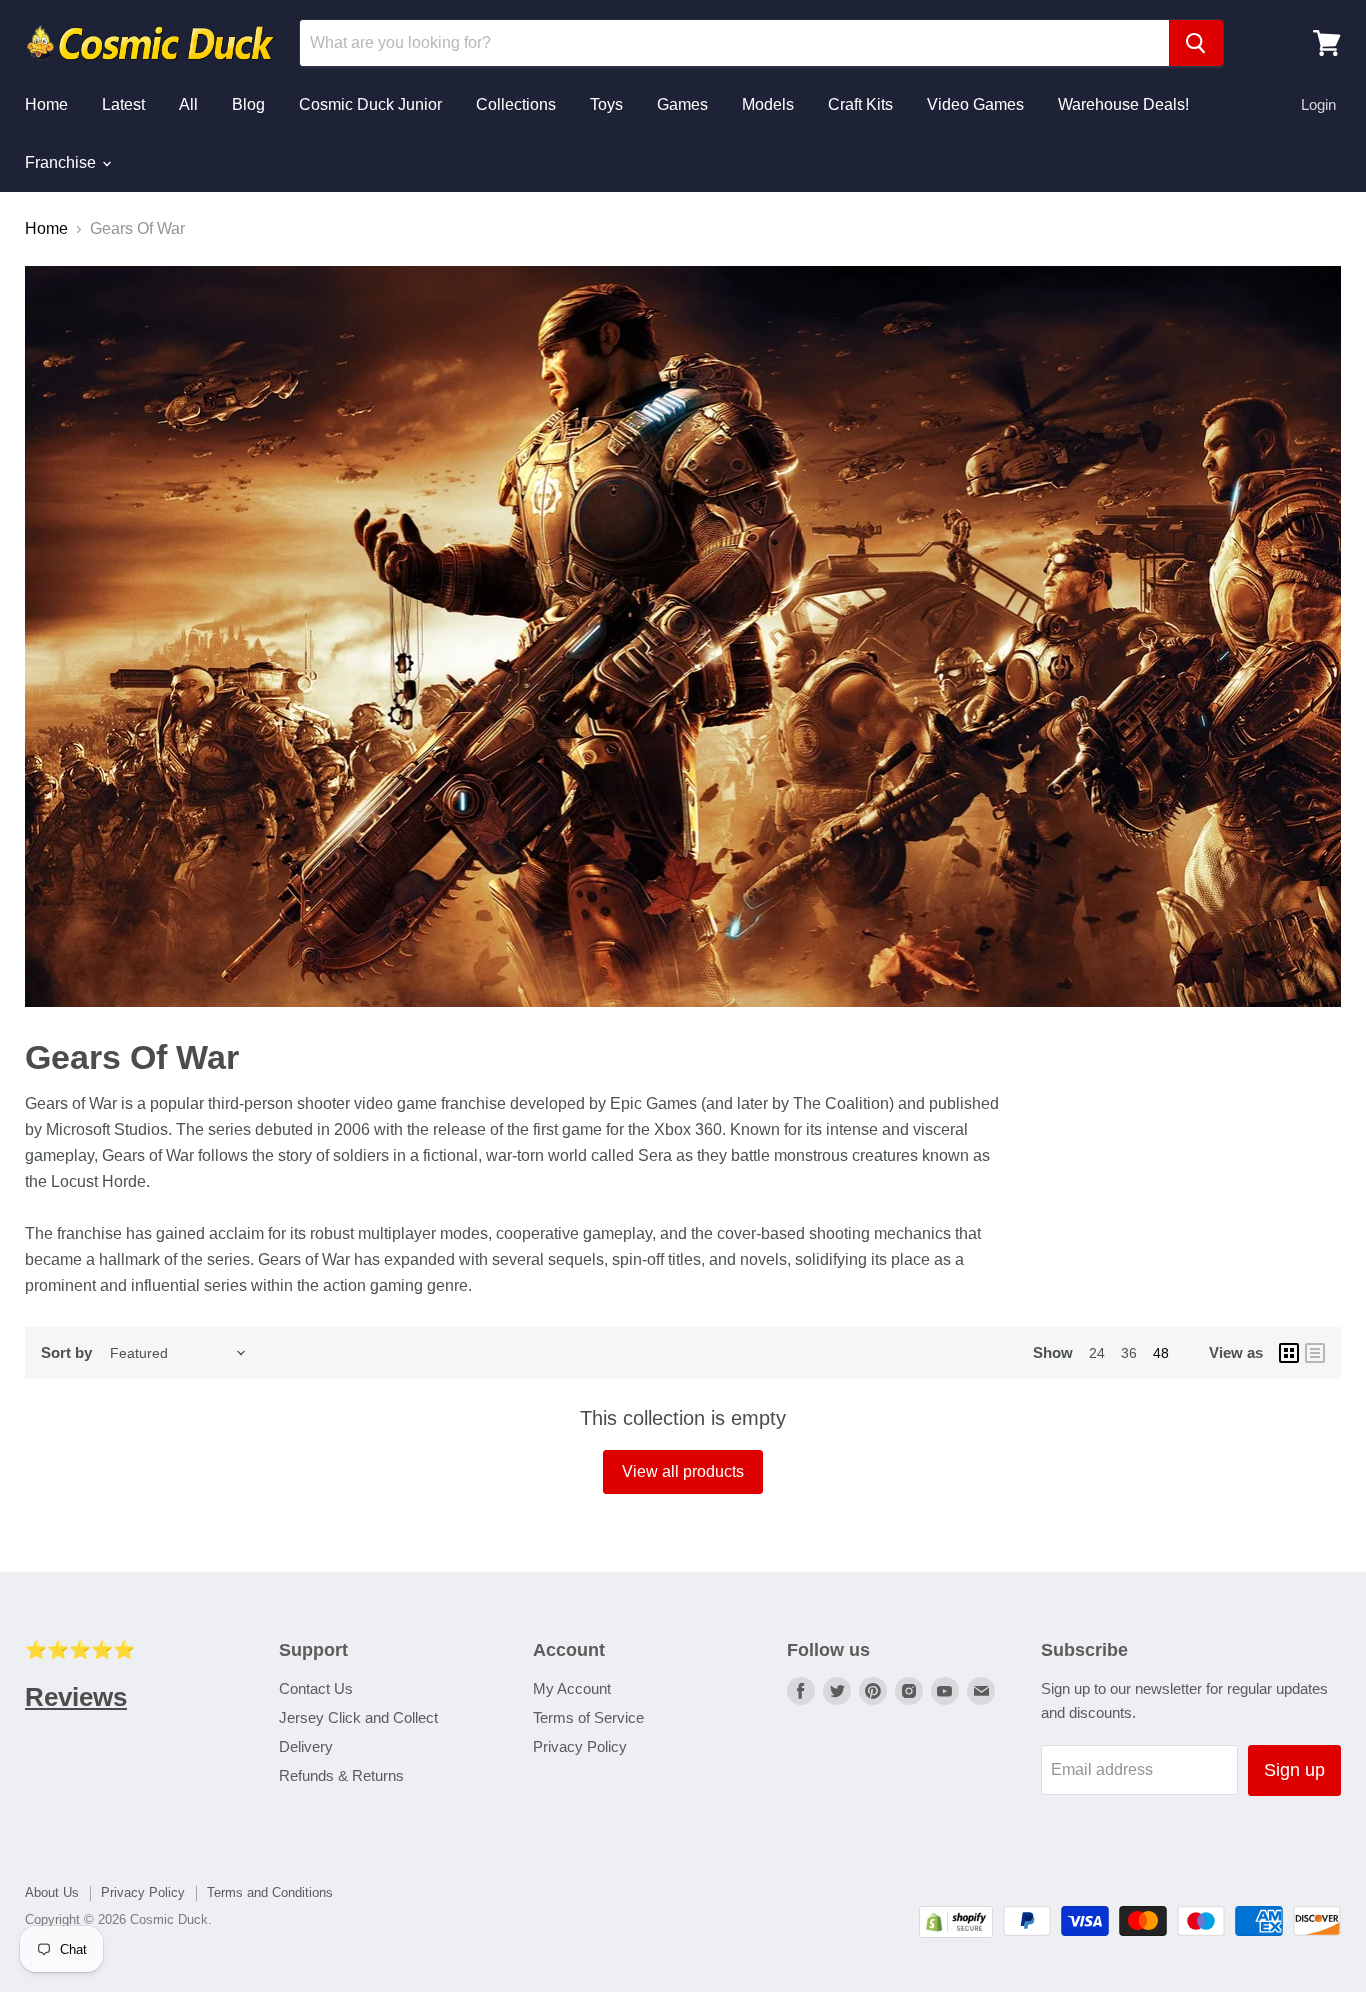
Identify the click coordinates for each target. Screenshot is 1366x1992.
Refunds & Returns (341, 1775)
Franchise (62, 162)
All (188, 104)
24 (1097, 1353)
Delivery (306, 1746)
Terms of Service (588, 1717)
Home (46, 104)
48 (1161, 1353)
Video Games (975, 104)
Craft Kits (860, 104)
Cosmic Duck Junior (370, 104)
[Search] (1196, 43)
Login (1318, 104)
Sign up (1294, 1770)
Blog (248, 104)
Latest (123, 104)
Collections (516, 104)
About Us (52, 1892)
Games (682, 104)
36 (1129, 1353)
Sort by (66, 1352)
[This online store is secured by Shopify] (956, 1932)
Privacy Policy (580, 1746)
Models (768, 104)
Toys (606, 104)
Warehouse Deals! (1123, 104)
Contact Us (316, 1688)
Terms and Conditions (270, 1892)
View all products (683, 1471)
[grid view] (1289, 1353)
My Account (572, 1688)
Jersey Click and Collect (358, 1717)
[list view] (1315, 1353)
